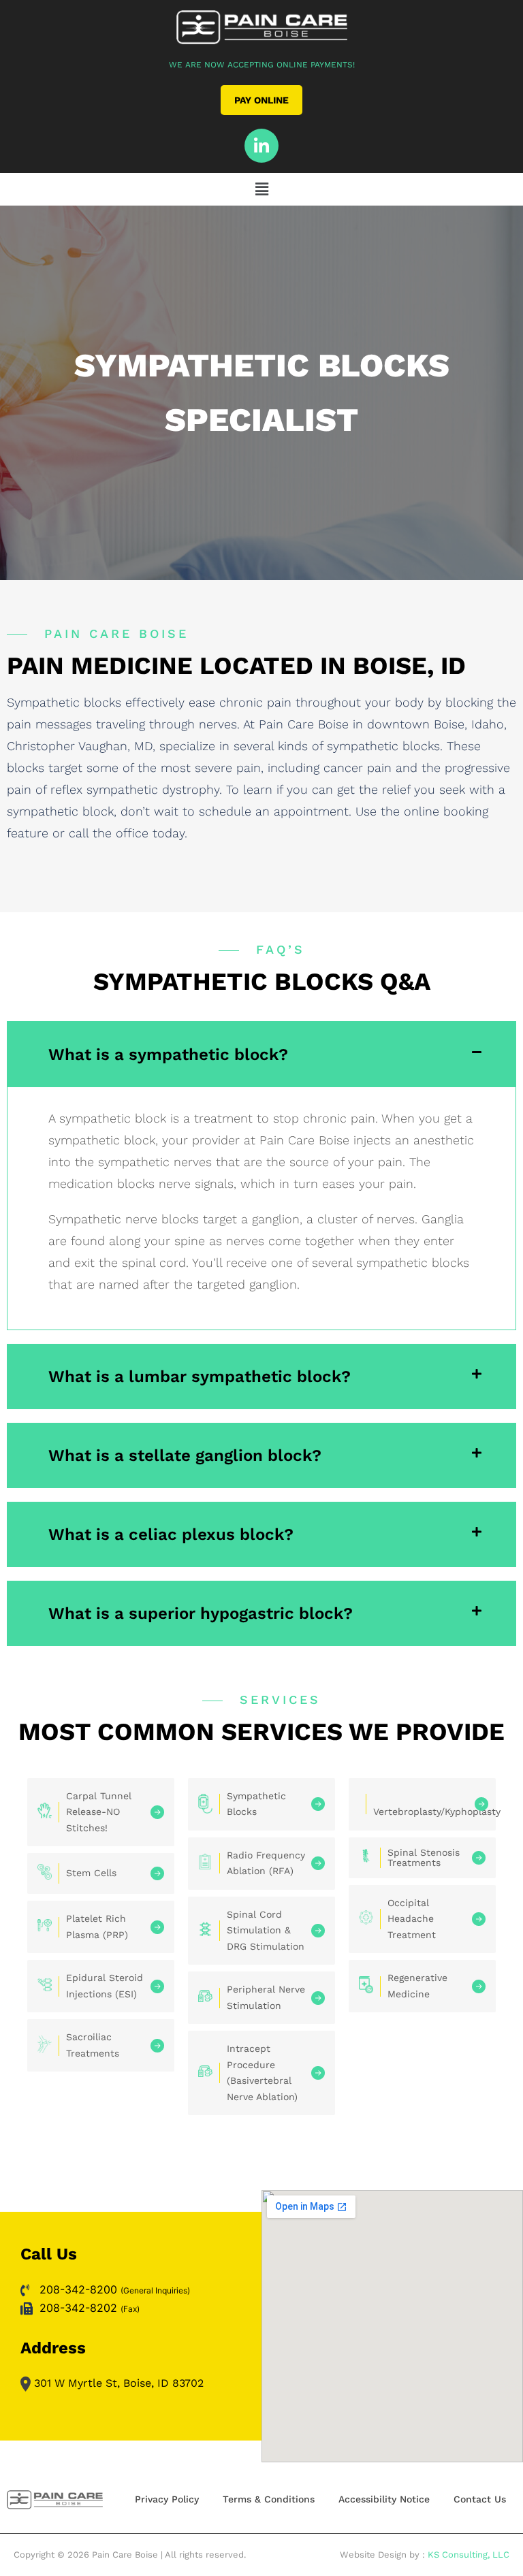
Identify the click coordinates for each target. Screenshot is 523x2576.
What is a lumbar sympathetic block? (200, 1376)
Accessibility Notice (384, 2499)
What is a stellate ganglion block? (185, 1455)
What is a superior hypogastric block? (201, 1613)
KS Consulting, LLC (469, 2555)
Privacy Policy (167, 2499)
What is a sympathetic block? (168, 1054)
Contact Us (480, 2499)
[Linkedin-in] (261, 146)
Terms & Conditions (269, 2499)
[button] (261, 189)
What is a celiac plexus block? (171, 1534)
